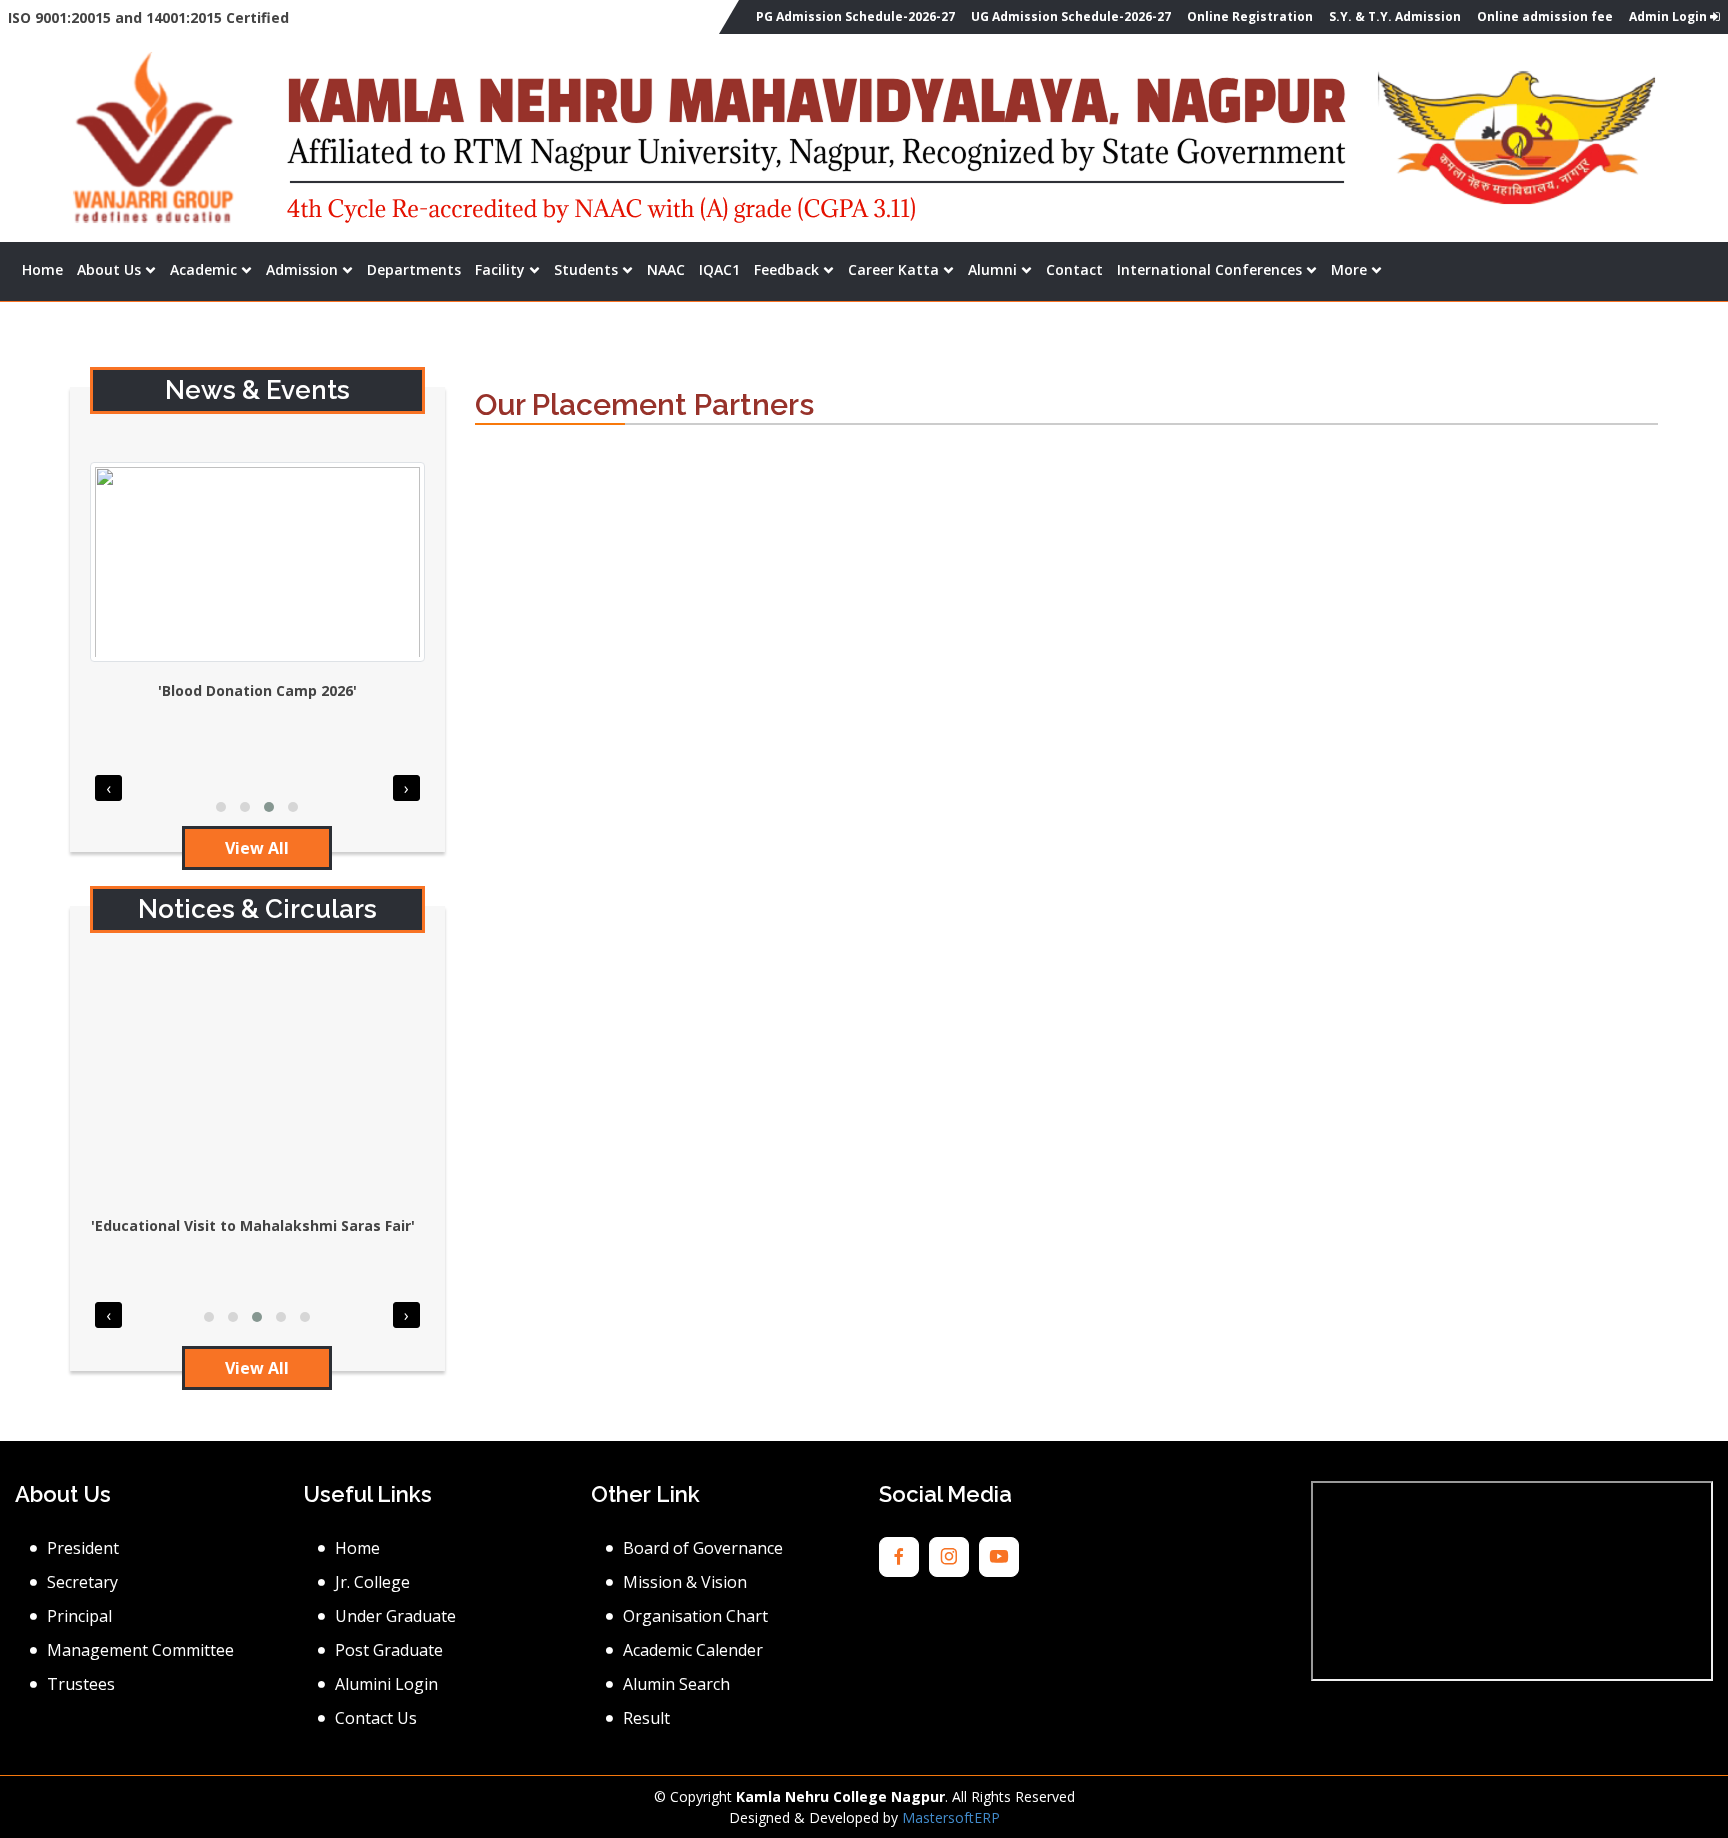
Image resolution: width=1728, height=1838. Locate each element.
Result (646, 1718)
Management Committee (140, 1650)
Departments (414, 269)
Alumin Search (676, 1684)
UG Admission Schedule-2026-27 (1071, 16)
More (1349, 269)
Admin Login (1669, 16)
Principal (79, 1616)
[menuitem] (42, 269)
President (83, 1548)
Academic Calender (693, 1650)
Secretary (82, 1582)
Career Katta (893, 269)
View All (257, 848)
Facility (500, 269)
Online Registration (1250, 16)
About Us (109, 269)
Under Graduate (395, 1616)
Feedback (786, 269)
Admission (302, 269)
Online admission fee (1545, 16)
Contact (1074, 269)
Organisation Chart (695, 1616)
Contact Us (376, 1718)
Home (42, 269)
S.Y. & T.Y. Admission (1395, 16)
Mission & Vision (685, 1582)
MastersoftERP (951, 1817)
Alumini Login (386, 1684)
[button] (221, 807)
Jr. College (372, 1582)
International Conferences (1209, 269)
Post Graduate (389, 1650)
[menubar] (702, 269)
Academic (203, 269)
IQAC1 (719, 269)
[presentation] (108, 788)
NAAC (666, 269)
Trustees (81, 1684)
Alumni (992, 269)
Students (586, 269)
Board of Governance (703, 1548)
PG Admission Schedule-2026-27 (855, 16)
